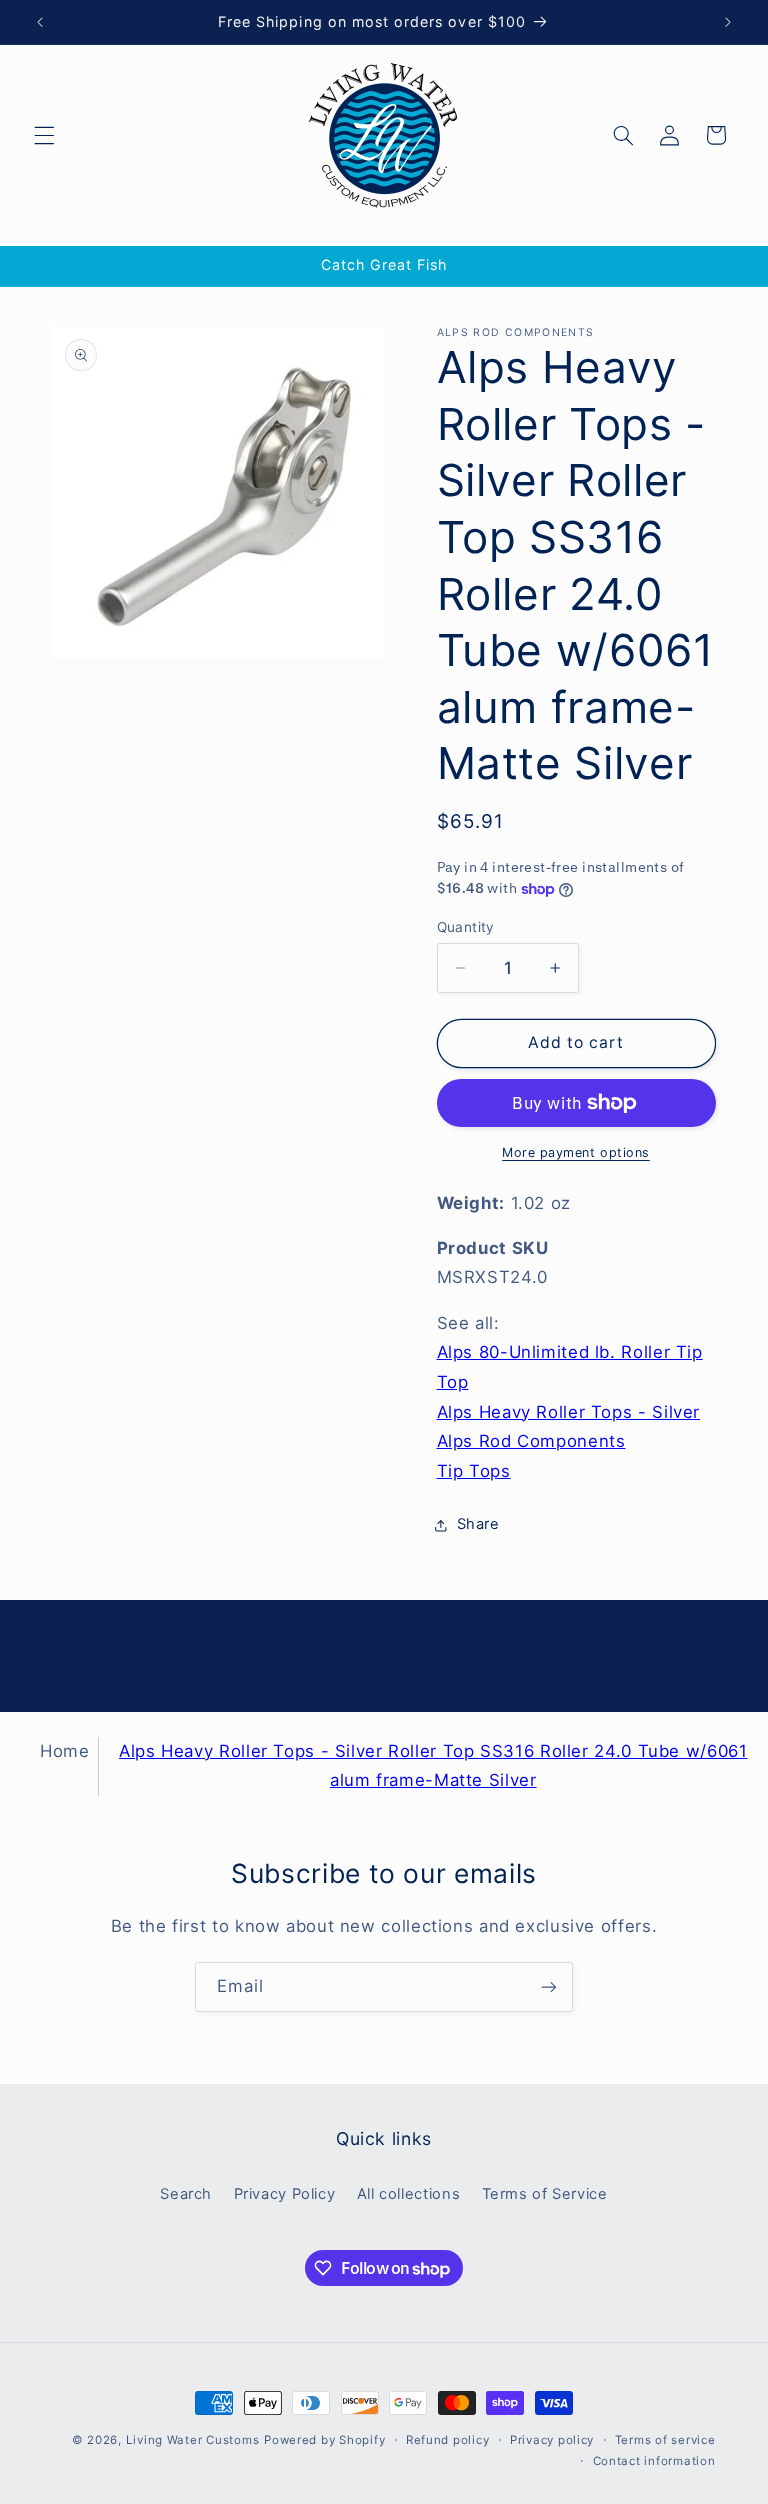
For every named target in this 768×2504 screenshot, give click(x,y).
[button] (44, 135)
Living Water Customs (193, 2440)
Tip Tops (474, 1471)
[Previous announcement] (40, 22)
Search (186, 2194)
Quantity (466, 927)
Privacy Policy (285, 2194)
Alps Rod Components (531, 1441)
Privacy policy (552, 2440)
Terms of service (665, 2440)
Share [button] (478, 1524)
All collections (408, 2194)
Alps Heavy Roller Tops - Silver (569, 1412)
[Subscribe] (549, 1986)
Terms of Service (545, 2194)
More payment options (576, 1152)
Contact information (654, 2461)
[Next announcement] (728, 22)
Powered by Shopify (324, 2440)
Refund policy (448, 2440)
